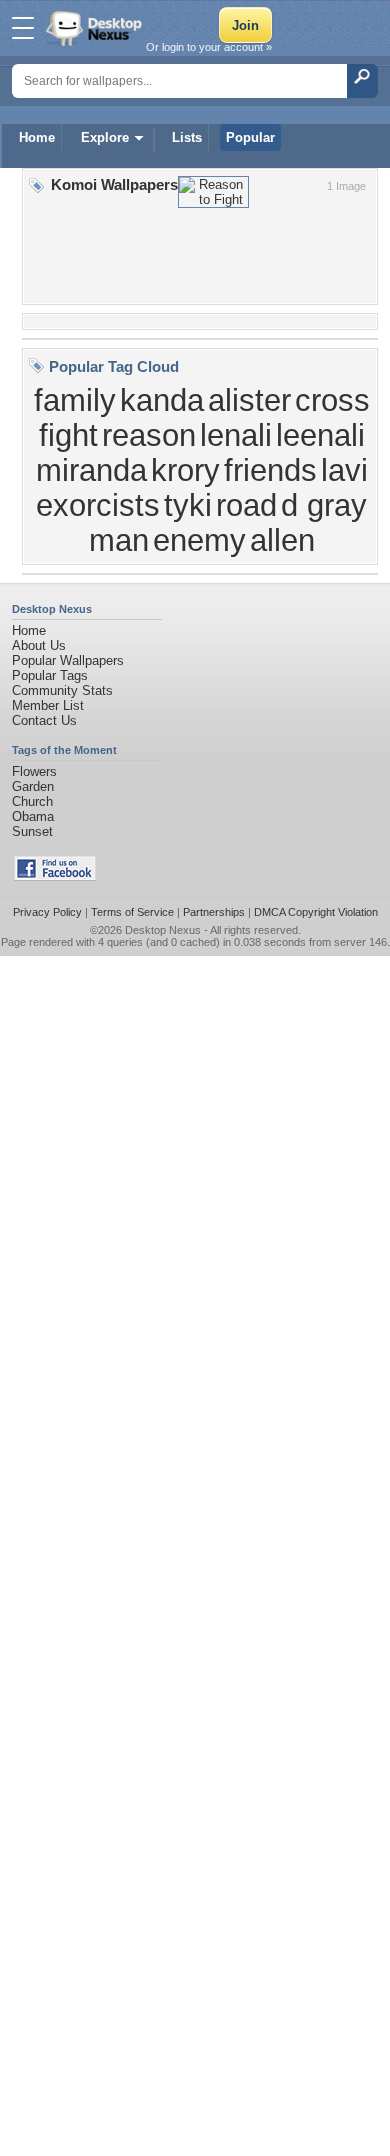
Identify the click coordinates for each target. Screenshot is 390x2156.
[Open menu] (23, 28)
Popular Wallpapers (68, 660)
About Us (39, 645)
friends (270, 470)
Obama (33, 816)
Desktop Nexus (163, 930)
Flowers (34, 771)
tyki (188, 505)
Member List (48, 705)
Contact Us (44, 720)
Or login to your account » (209, 47)
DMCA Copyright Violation (316, 912)
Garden (33, 786)
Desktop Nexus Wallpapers (96, 28)
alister (249, 400)
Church (32, 801)
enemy (199, 540)
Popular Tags (50, 675)
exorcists (98, 505)
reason (149, 435)
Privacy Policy (47, 912)
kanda (162, 400)
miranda (91, 470)
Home (37, 137)
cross (332, 400)
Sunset (32, 831)
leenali (320, 435)
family (75, 400)
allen (282, 540)
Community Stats (62, 690)
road (246, 505)
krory (185, 470)
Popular (250, 137)
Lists (187, 137)
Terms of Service (132, 912)
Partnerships (214, 912)
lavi (344, 470)
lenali (236, 435)
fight (68, 435)
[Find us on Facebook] (55, 876)
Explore (105, 137)
